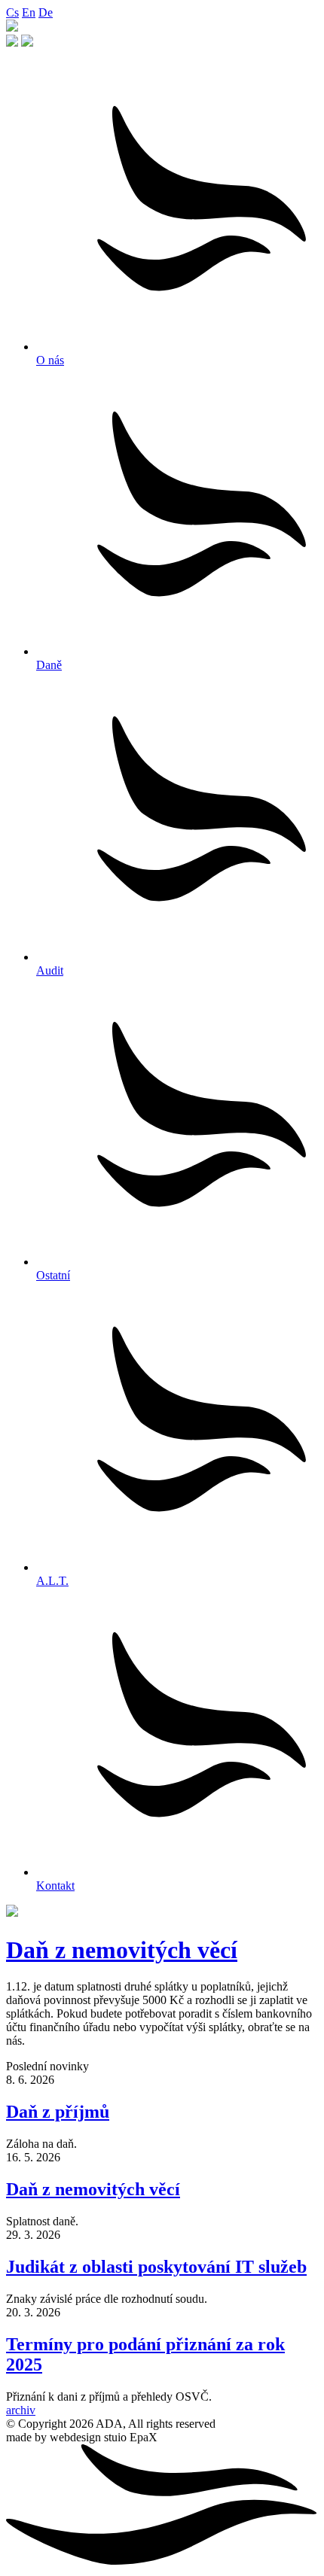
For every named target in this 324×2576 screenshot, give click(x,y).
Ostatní (53, 1275)
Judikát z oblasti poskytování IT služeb (156, 2267)
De (46, 12)
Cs (12, 12)
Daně (49, 665)
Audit (50, 970)
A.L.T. (52, 1581)
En (29, 12)
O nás (50, 360)
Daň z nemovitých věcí (122, 1950)
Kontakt (55, 1886)
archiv (21, 2410)
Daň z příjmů (58, 2112)
